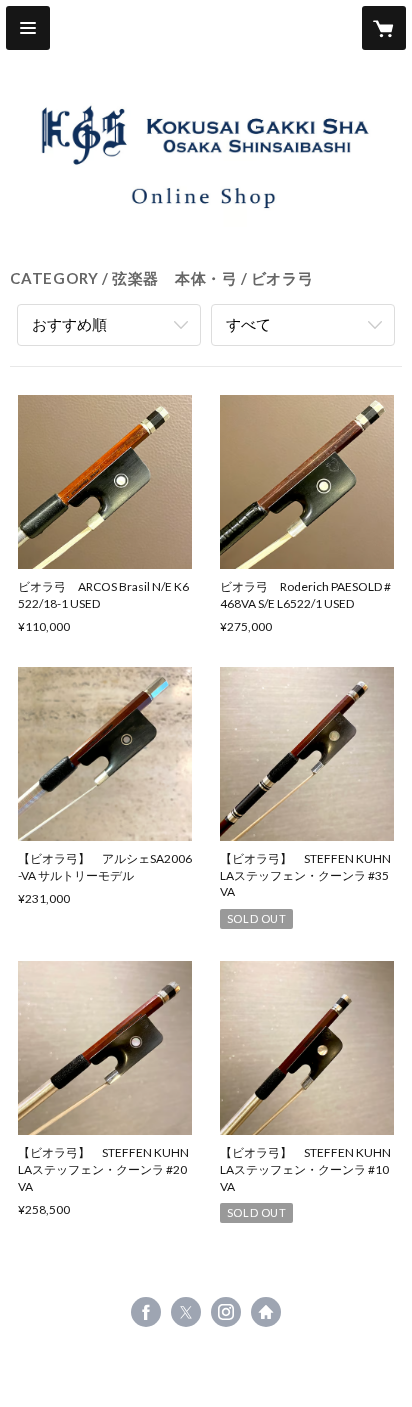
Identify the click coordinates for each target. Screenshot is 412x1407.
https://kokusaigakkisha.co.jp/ (266, 1312)
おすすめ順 (69, 324)
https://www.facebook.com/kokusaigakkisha (146, 1312)
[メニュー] (28, 28)
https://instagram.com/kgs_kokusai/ (226, 1312)
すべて (248, 324)
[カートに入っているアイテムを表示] (384, 28)
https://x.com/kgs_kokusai (186, 1312)
